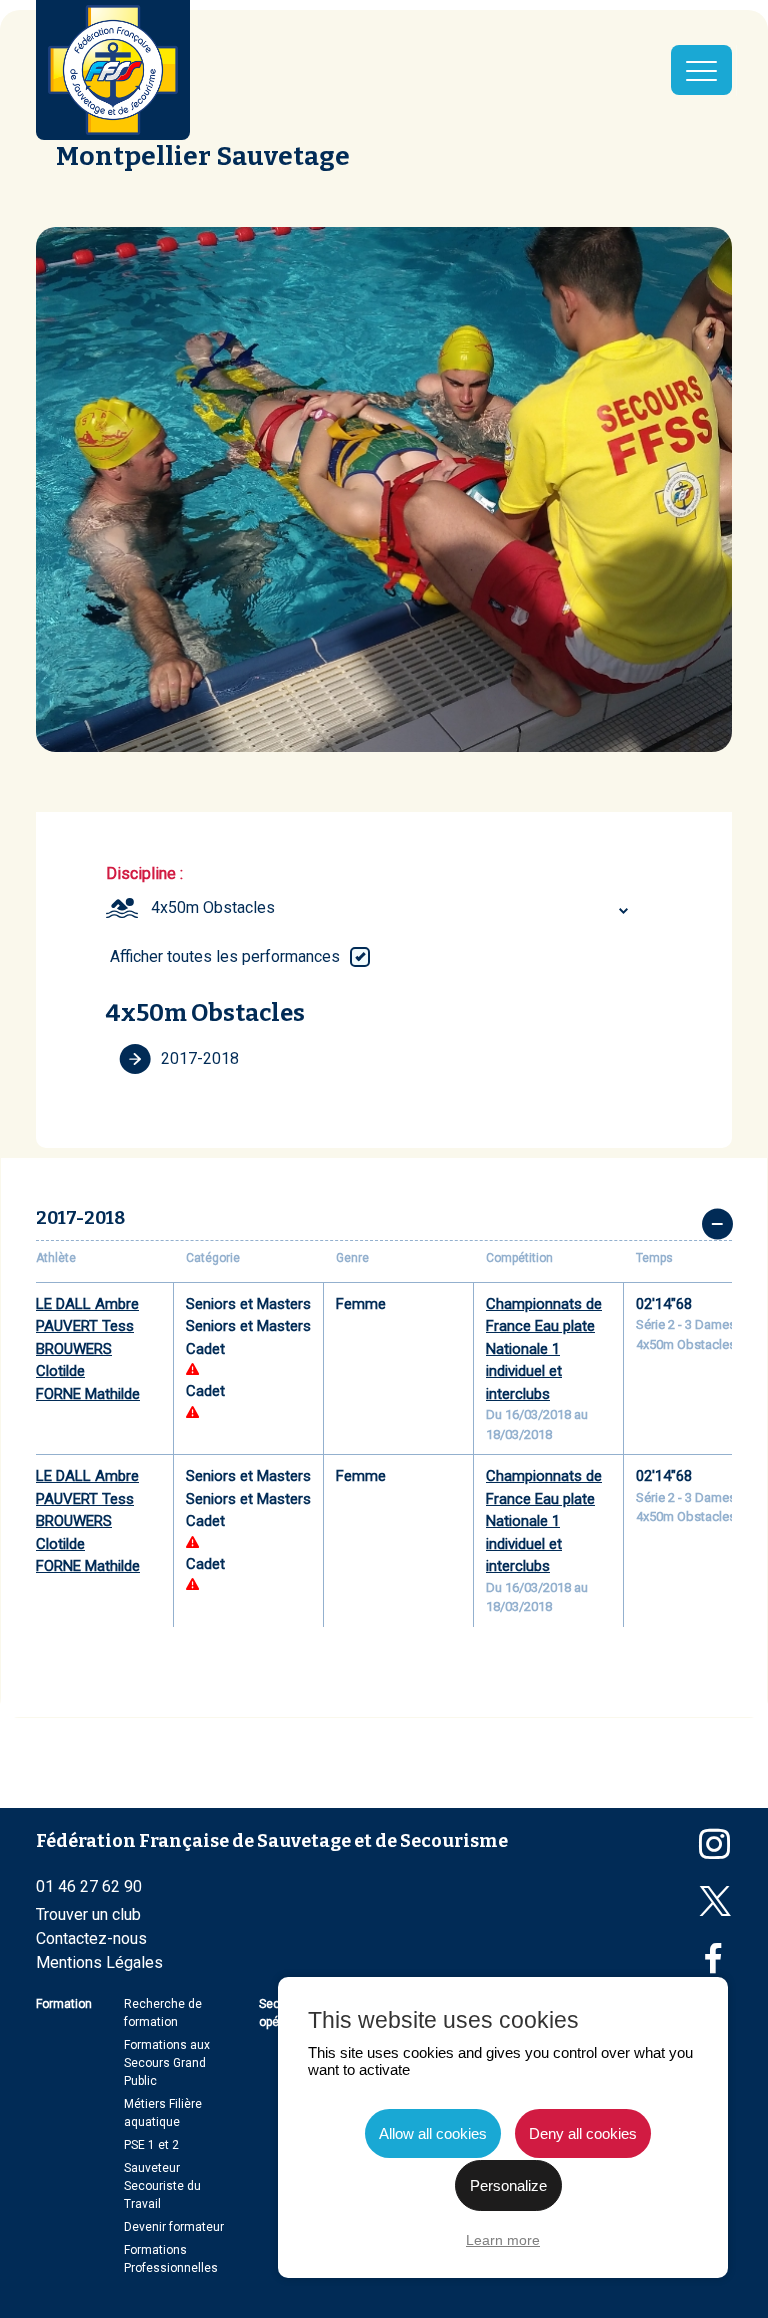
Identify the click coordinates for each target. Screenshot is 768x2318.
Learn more (503, 2240)
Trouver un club (88, 1914)
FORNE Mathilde (88, 1394)
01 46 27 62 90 (89, 1886)
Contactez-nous (91, 1938)
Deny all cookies (583, 2133)
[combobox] (392, 908)
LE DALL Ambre (87, 1304)
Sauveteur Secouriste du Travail (162, 2186)
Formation (64, 2004)
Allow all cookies (433, 2133)
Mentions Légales (99, 1962)
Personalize (508, 2185)
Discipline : (144, 873)
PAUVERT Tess (85, 1326)
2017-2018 (200, 1058)
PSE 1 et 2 (151, 2145)
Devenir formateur (174, 2227)
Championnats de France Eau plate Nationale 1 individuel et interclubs (544, 1349)
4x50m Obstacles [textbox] (213, 907)
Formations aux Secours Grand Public (167, 2063)
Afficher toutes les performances (225, 956)
